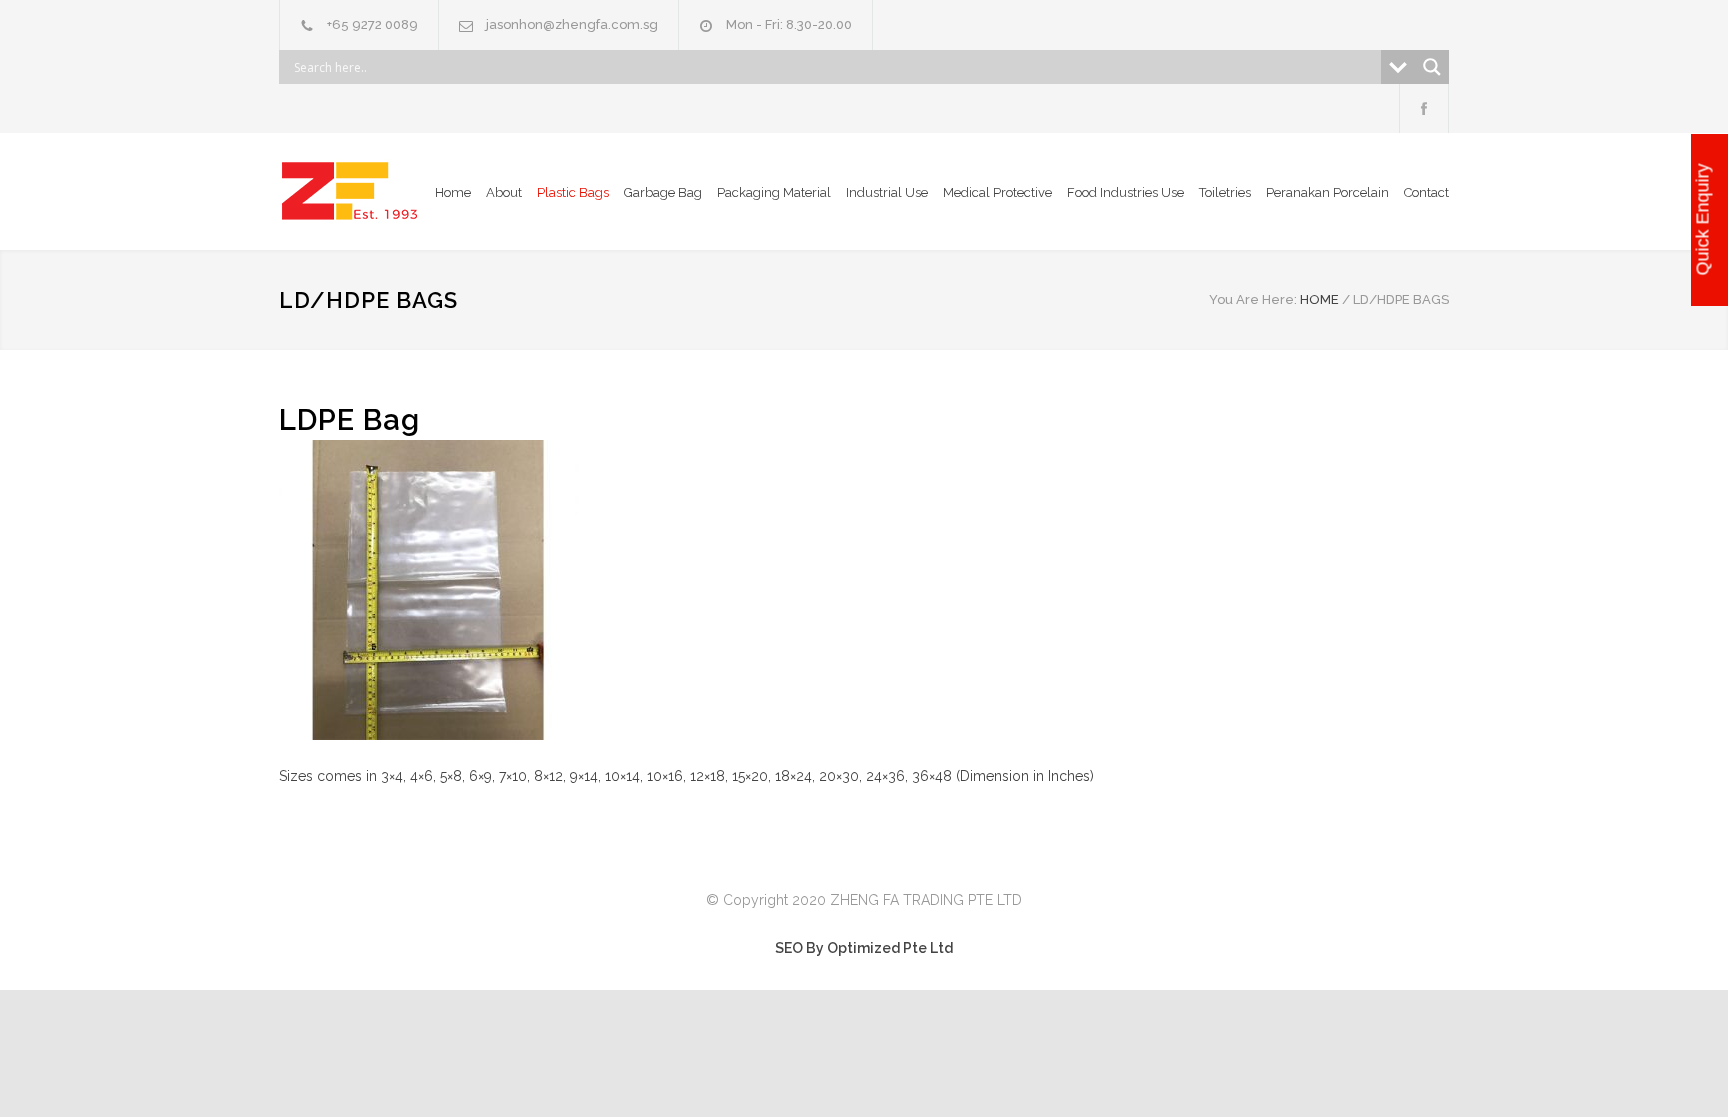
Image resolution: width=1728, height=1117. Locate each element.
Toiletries (1225, 192)
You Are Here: (1253, 299)
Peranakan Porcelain (1327, 192)
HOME (1319, 299)
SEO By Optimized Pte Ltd (864, 948)
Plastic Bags (573, 192)
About (504, 192)
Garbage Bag (663, 192)
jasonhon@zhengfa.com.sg (572, 24)
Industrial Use (887, 192)
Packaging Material (774, 192)
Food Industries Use (1125, 192)
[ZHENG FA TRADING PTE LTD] (354, 191)
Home (453, 192)
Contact (1426, 192)
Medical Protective (997, 192)
